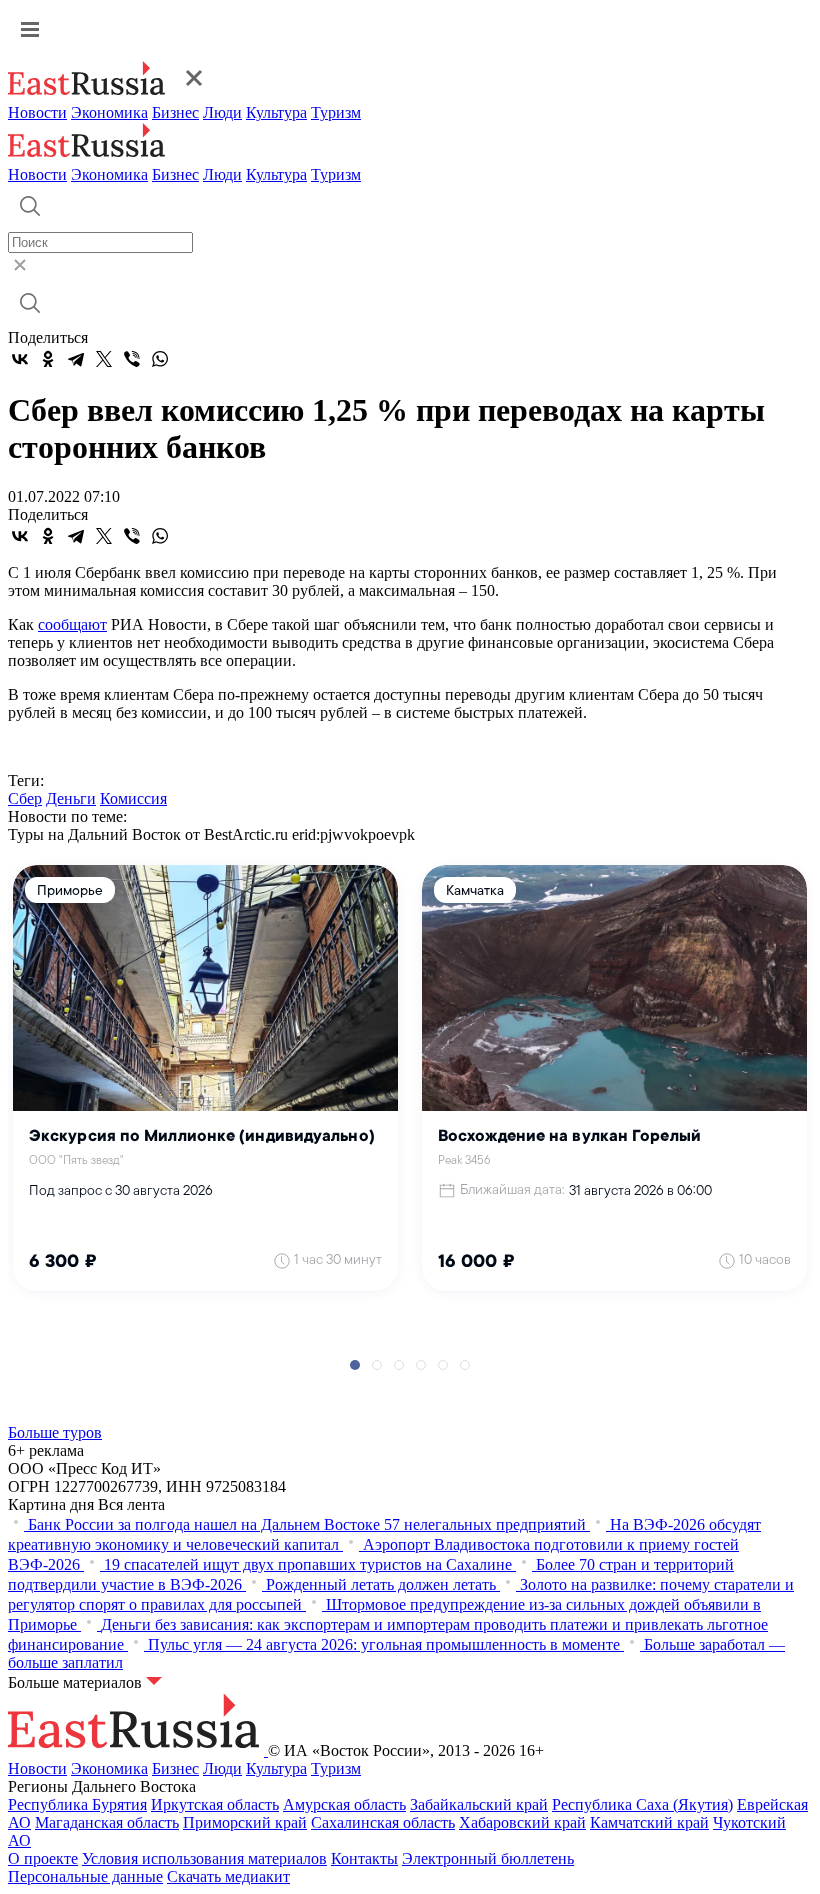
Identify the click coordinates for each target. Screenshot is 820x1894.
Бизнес (175, 112)
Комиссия (133, 798)
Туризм (336, 112)
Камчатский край (649, 1822)
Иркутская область (215, 1804)
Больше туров (55, 1432)
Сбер (25, 798)
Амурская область (344, 1804)
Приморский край (245, 1822)
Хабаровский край (522, 1822)
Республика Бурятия (77, 1804)
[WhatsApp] (160, 359)
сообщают (72, 624)
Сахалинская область (383, 1822)
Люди (222, 112)
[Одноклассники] (48, 359)
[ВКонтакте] (20, 359)
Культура (276, 112)
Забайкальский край (479, 1804)
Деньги (71, 798)
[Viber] (132, 359)
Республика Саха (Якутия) (642, 1804)
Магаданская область (107, 1822)
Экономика (109, 112)
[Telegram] (76, 359)
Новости (37, 112)
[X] (104, 359)
